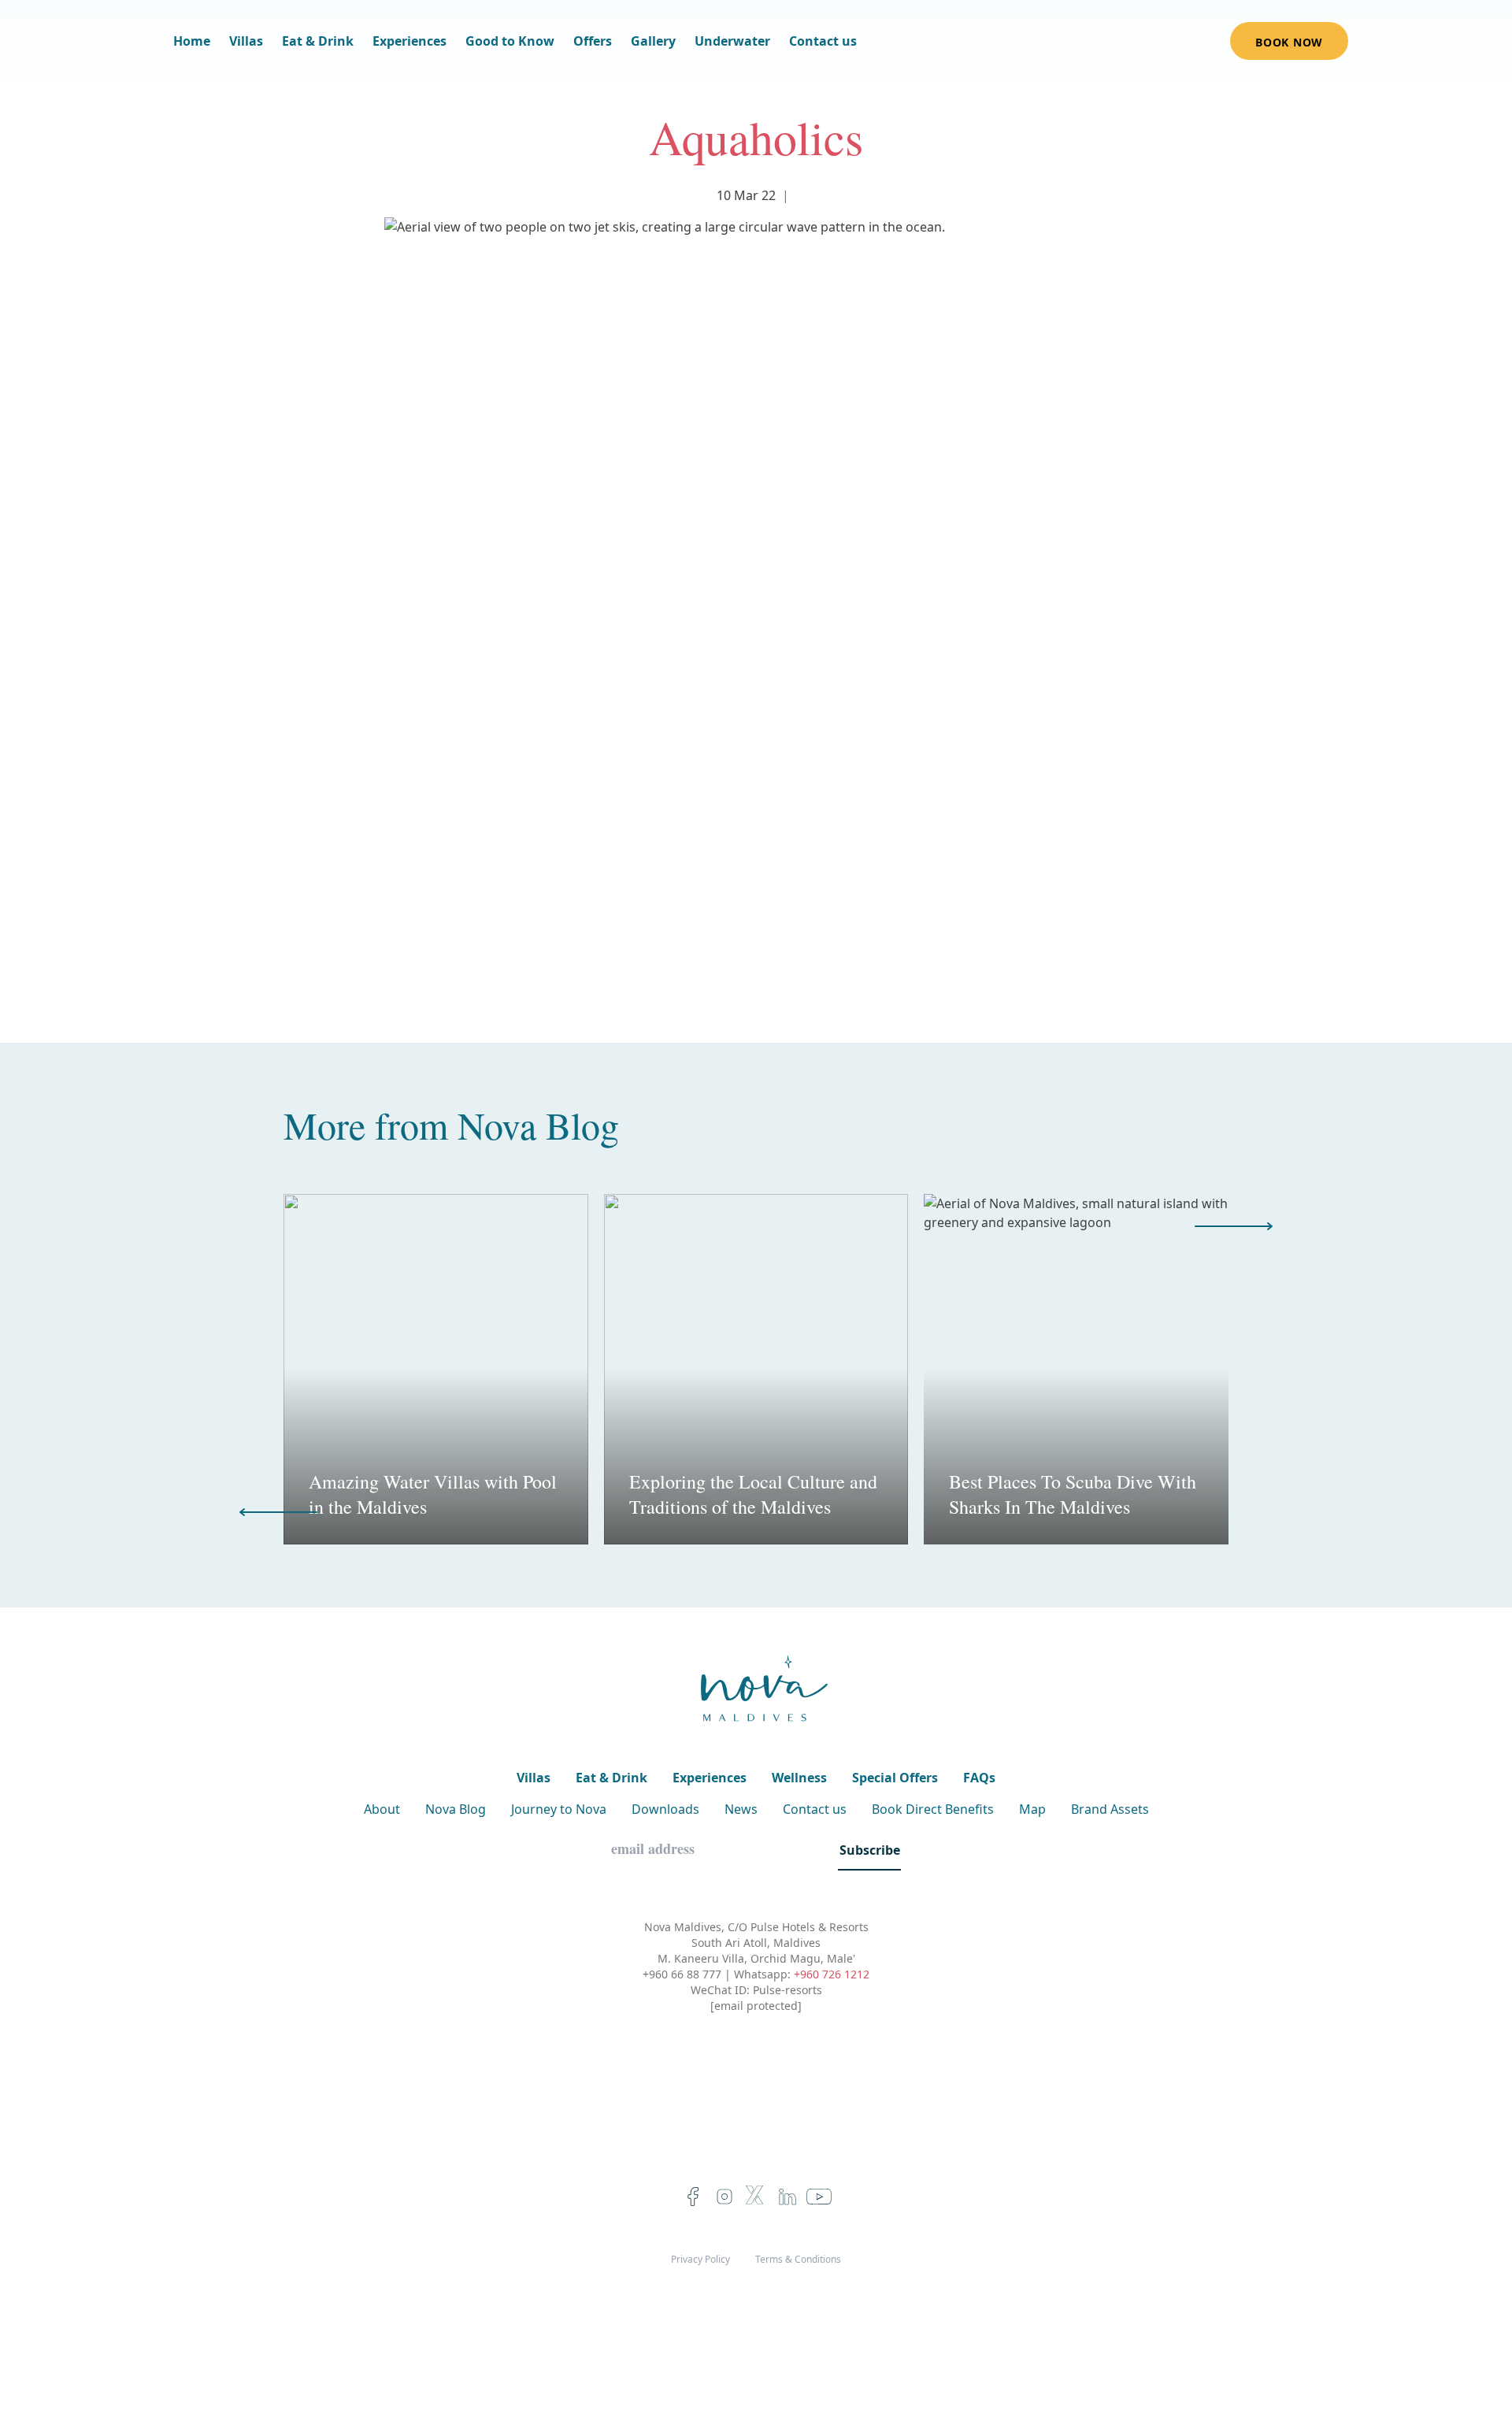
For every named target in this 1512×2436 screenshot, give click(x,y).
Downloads (665, 1809)
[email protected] (756, 2006)
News (741, 1809)
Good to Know (510, 41)
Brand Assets (1110, 1809)
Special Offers (895, 1778)
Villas (246, 41)
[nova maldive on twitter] (756, 2197)
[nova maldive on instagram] (724, 2197)
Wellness (799, 1778)
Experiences (409, 41)
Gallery (653, 41)
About (382, 1809)
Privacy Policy (700, 2260)
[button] (1234, 1226)
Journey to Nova (559, 1809)
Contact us (823, 41)
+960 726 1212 (832, 1974)
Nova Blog (538, 1125)
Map (1032, 1809)
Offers (593, 41)
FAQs (979, 1778)
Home (192, 41)
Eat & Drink (318, 41)
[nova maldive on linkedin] (787, 2197)
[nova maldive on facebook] (693, 2197)
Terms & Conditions (798, 2260)
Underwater (732, 41)
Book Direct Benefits (933, 1809)
